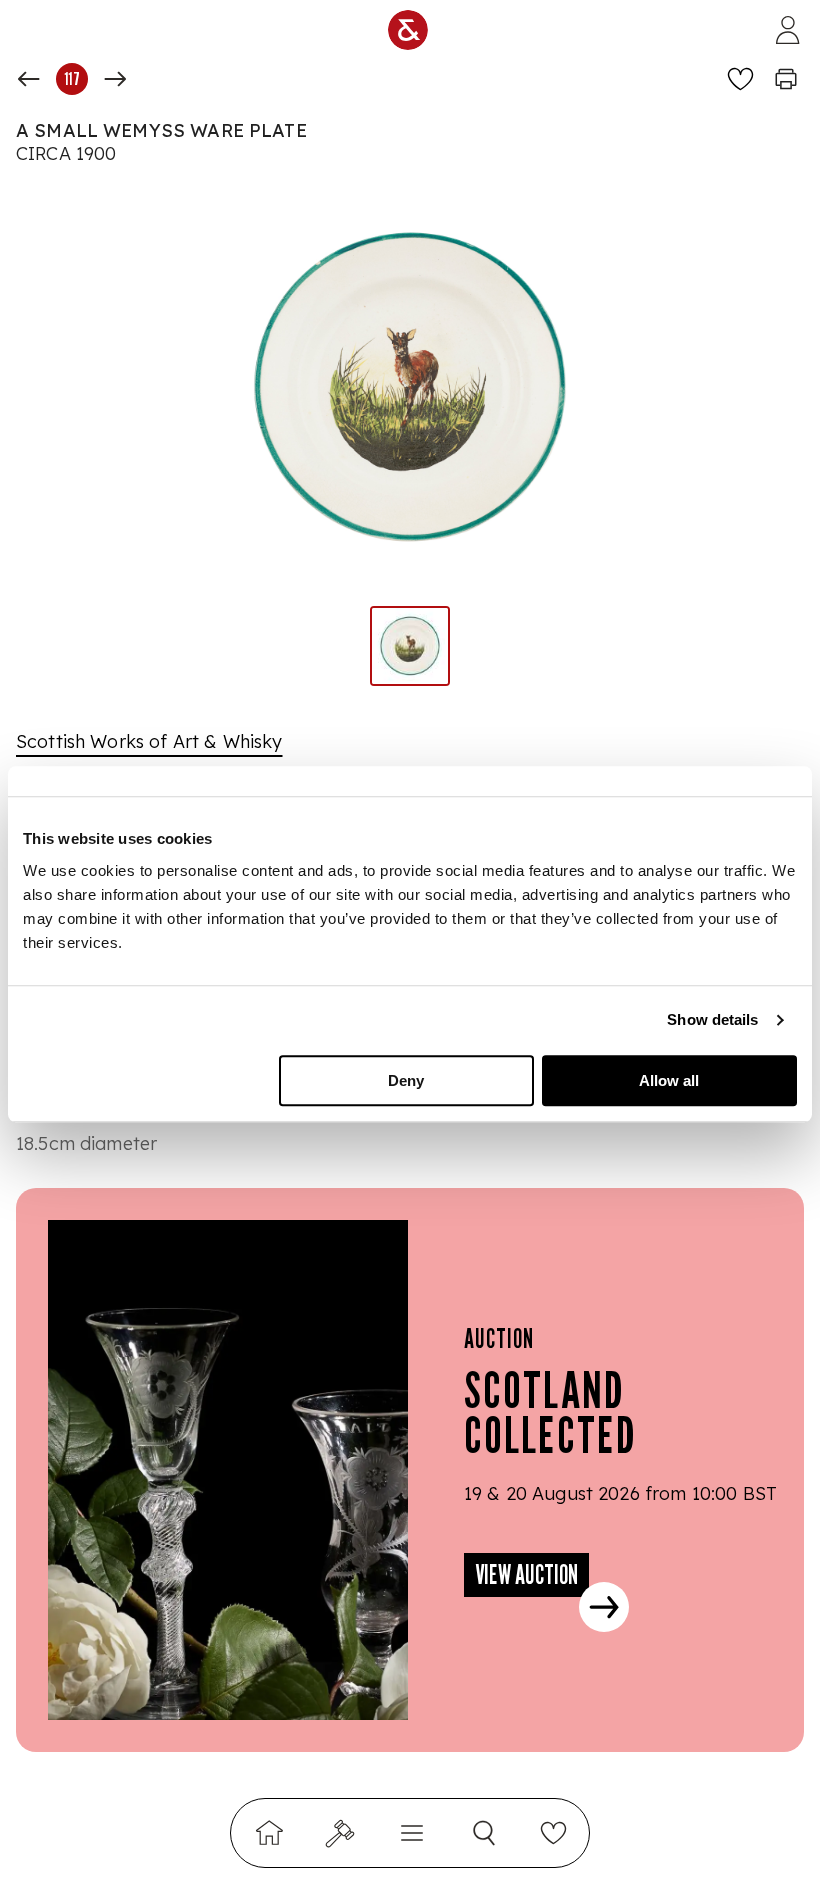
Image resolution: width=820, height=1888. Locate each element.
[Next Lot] (115, 79)
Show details (712, 1019)
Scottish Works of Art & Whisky (149, 741)
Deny (406, 1080)
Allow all (669, 1080)
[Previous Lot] (29, 79)
